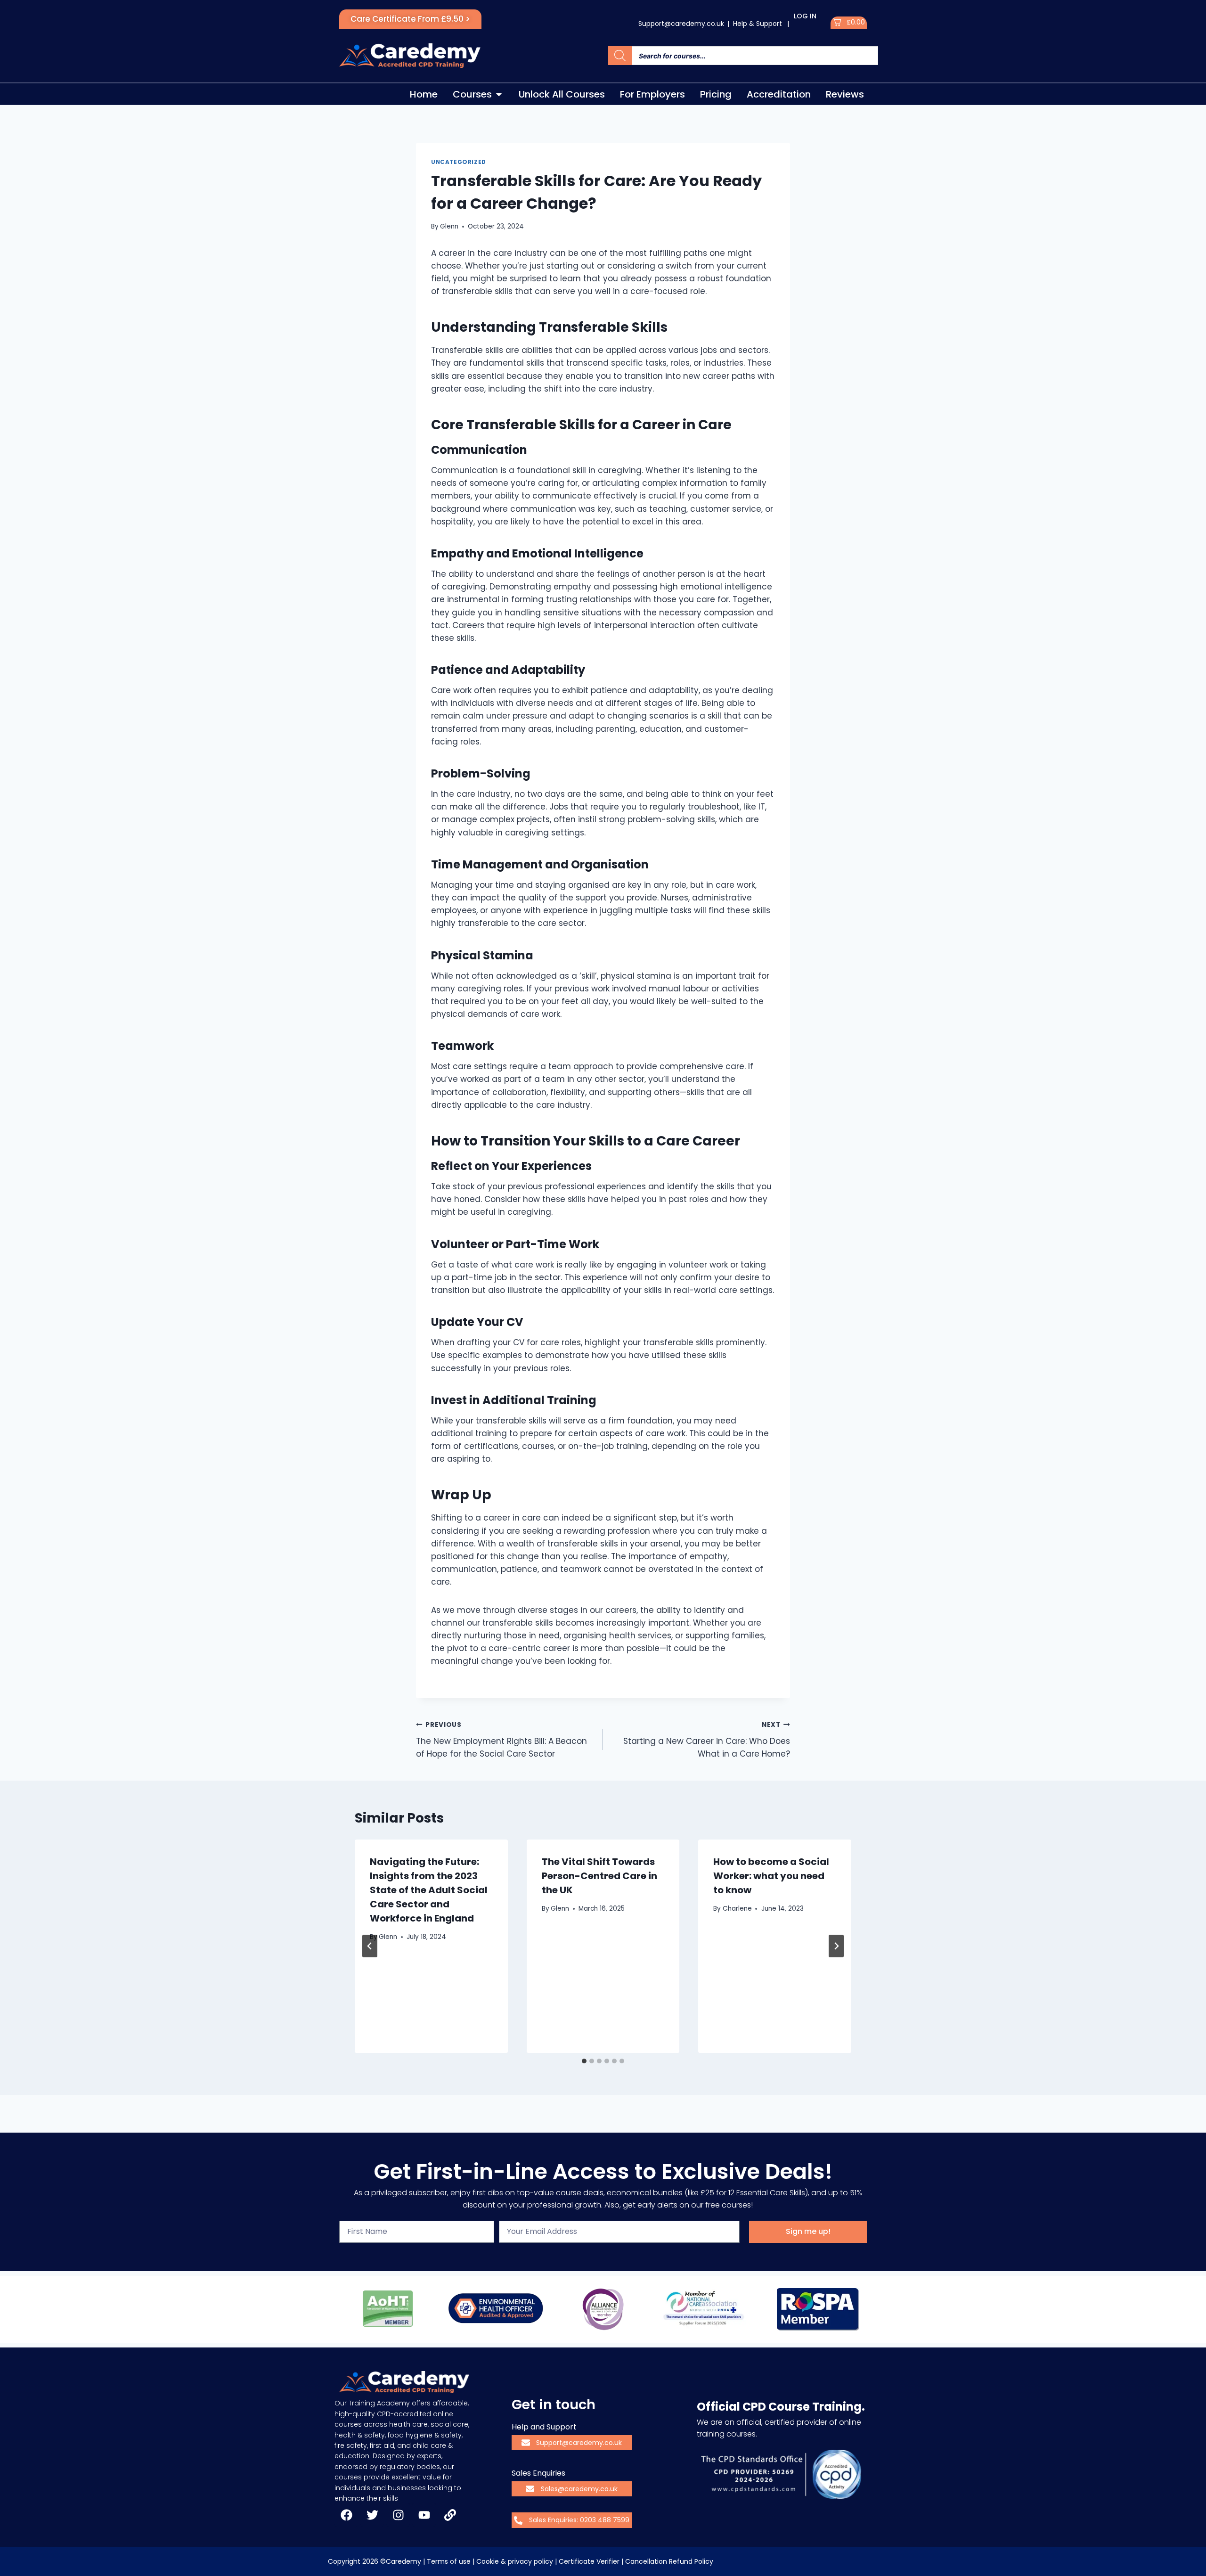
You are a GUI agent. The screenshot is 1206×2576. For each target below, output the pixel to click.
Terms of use (449, 2561)
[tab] (584, 2061)
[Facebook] (346, 2515)
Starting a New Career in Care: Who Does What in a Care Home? (707, 1740)
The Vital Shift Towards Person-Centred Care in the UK (599, 1876)
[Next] (836, 1946)
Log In (805, 16)
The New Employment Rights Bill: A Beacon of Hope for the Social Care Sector (501, 1740)
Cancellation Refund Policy (669, 2561)
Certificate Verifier (589, 2561)
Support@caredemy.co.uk (681, 24)
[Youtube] (424, 2515)
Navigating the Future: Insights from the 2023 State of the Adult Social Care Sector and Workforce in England (429, 1890)
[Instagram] (398, 2515)
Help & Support (758, 24)
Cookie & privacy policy (515, 2561)
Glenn (449, 226)
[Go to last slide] (370, 1946)
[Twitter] (372, 2515)
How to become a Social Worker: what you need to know (771, 1876)
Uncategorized (459, 162)
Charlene (737, 1909)
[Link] (450, 2515)
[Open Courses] (499, 94)
